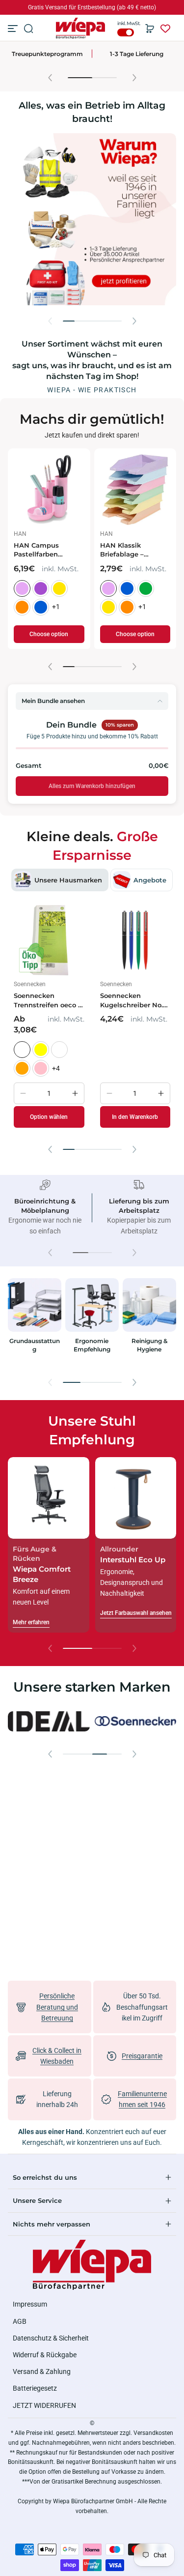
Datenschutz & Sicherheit (51, 2338)
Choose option (49, 634)
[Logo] (80, 28)
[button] (28, 29)
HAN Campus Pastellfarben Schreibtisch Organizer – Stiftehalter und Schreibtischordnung (49, 550)
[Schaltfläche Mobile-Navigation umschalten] (14, 29)
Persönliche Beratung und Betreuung (57, 2007)
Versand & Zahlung (42, 2371)
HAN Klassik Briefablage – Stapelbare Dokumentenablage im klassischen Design (133, 550)
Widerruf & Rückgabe (45, 2355)
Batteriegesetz (35, 2388)
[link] (49, 1722)
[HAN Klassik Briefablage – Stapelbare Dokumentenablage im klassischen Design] (135, 490)
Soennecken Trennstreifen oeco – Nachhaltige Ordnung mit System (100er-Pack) (48, 1000)
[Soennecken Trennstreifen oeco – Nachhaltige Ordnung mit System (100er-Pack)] (49, 940)
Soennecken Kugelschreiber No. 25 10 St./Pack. (131, 1000)
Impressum (30, 2304)
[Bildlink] (35, 1322)
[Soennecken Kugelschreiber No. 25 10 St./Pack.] (135, 940)
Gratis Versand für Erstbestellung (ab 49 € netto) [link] (92, 7)
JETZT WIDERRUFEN (44, 2405)
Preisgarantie (142, 2056)
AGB (20, 2321)
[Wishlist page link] (165, 29)
